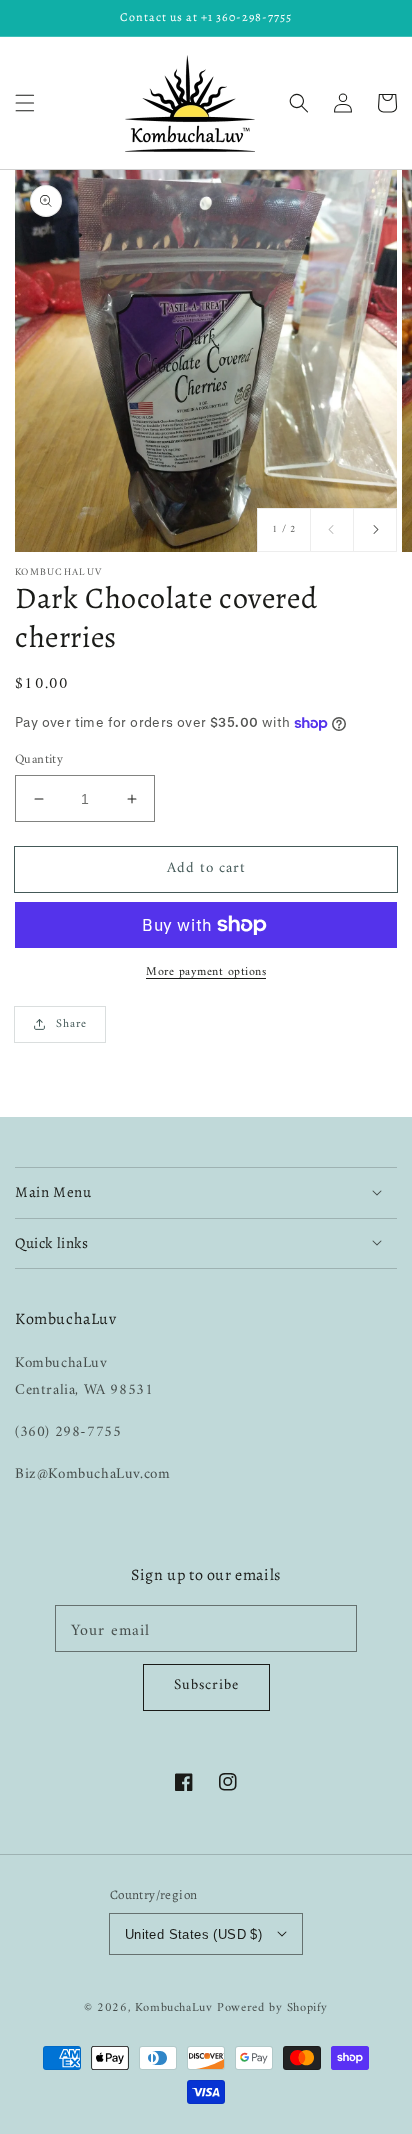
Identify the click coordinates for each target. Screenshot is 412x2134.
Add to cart (206, 868)
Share (71, 1024)
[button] (25, 103)
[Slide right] (375, 530)
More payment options (206, 973)
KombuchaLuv (174, 2008)
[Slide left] (332, 530)
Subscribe (206, 1685)
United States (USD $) (193, 1934)
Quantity (39, 760)
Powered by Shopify (272, 2008)
